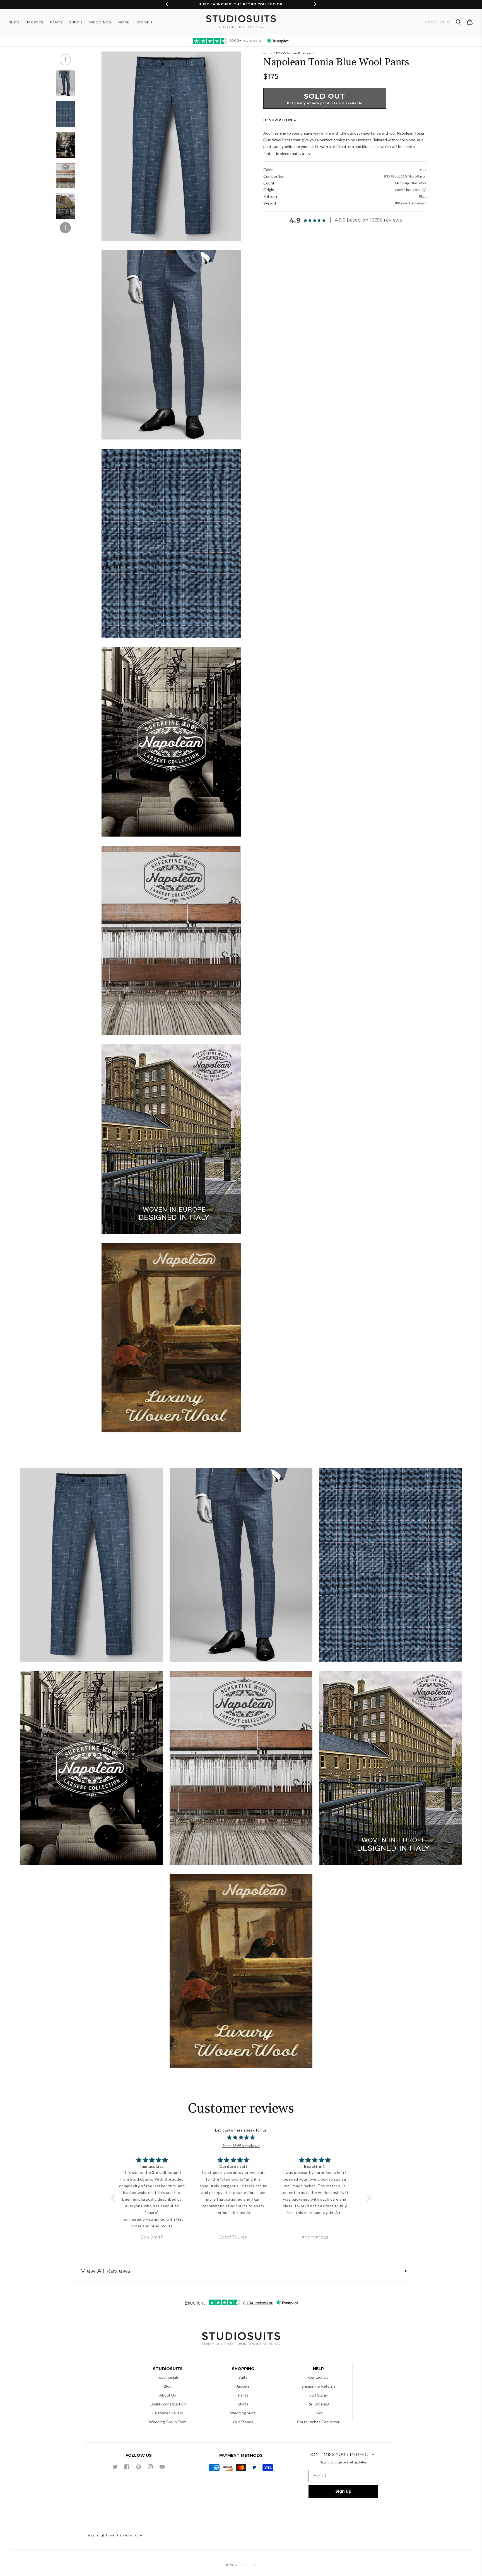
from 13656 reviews (241, 2146)
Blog (168, 2386)
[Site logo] (241, 2340)
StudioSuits (247, 2565)
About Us (168, 2395)
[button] (459, 22)
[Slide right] (65, 228)
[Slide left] (65, 60)
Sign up (343, 2491)
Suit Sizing (318, 2395)
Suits (243, 2377)
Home (268, 53)
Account (435, 22)
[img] (241, 2138)
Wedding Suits (243, 2413)
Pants (243, 2395)
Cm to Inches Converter (318, 2422)
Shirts (243, 2404)
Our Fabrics (243, 2422)
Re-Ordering (318, 2404)
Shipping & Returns (318, 2386)
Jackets (243, 2386)
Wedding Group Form (168, 2422)
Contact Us (318, 2377)
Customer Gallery (168, 2413)
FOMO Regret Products (294, 53)
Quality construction (168, 2404)
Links (318, 2413)
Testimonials (168, 2377)
